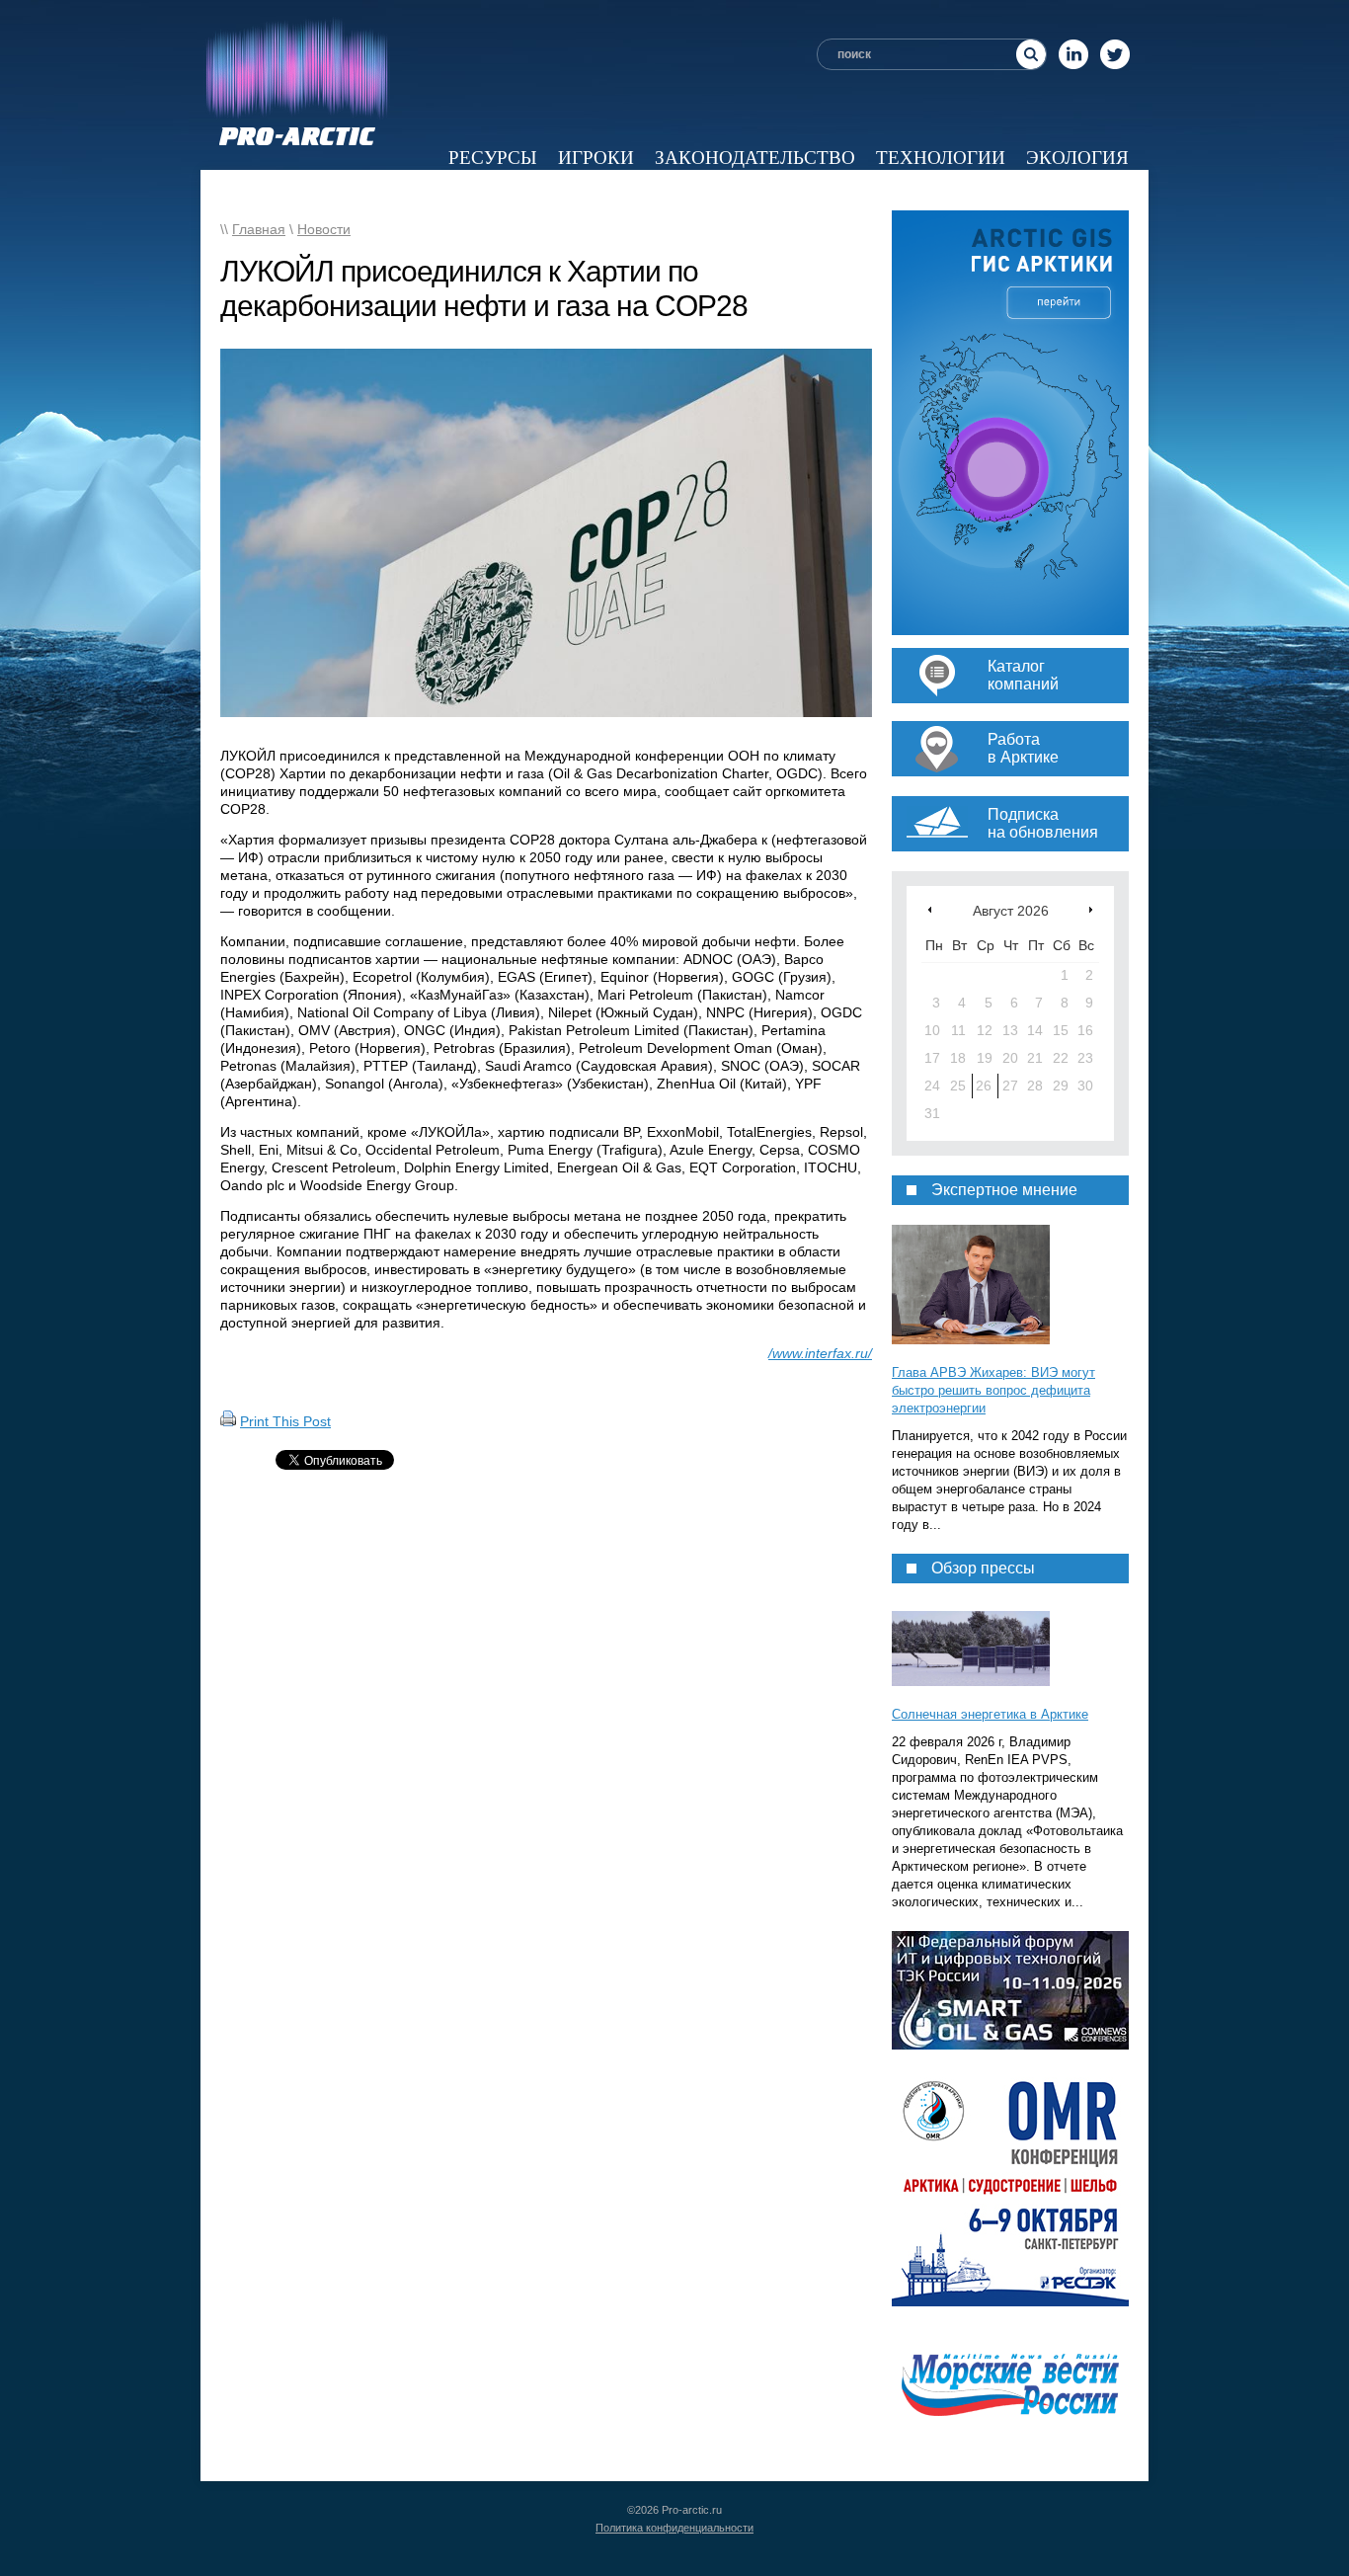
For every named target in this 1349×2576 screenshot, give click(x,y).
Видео (883, 190)
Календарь (993, 190)
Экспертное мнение (723, 190)
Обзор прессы (524, 190)
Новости (385, 190)
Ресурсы (493, 158)
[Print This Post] (228, 1421)
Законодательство (755, 158)
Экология (1077, 158)
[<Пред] (930, 909)
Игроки (596, 158)
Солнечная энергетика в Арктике (990, 1714)
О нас (1100, 190)
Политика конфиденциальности (674, 2528)
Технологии (941, 158)
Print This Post (285, 1421)
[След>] (1091, 909)
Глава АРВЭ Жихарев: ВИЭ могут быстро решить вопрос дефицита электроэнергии (993, 1390)
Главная (259, 229)
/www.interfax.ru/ (820, 1353)
